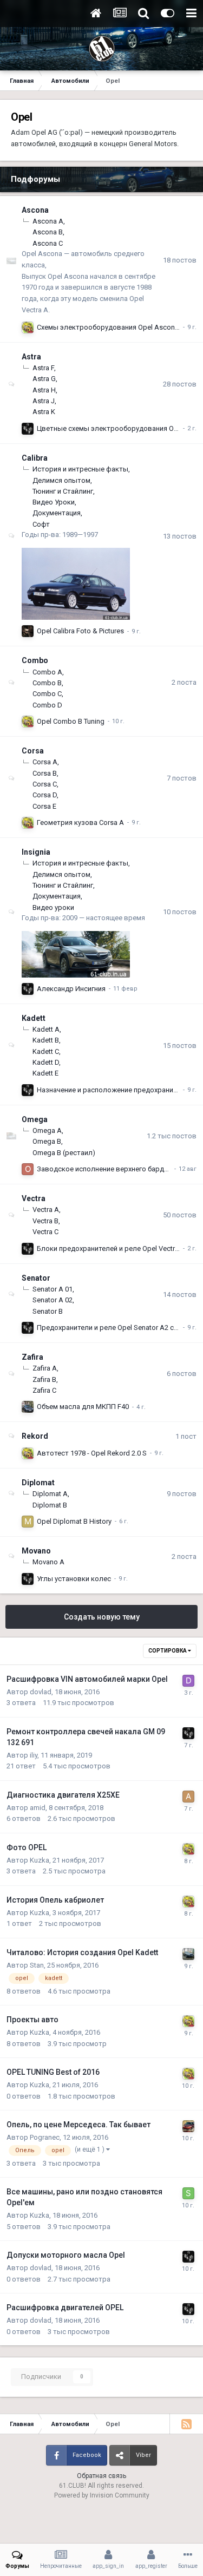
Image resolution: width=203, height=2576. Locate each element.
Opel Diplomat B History (74, 1521)
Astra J (44, 401)
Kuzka (40, 1860)
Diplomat (38, 1483)
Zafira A (45, 1368)
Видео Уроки (54, 502)
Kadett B (46, 1040)
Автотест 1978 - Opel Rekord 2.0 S (92, 1453)
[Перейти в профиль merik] (28, 1522)
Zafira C (44, 1390)
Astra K (44, 412)
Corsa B (45, 773)
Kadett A (46, 1029)
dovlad (41, 1692)
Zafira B (44, 1379)
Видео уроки (53, 907)
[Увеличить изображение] (76, 583)
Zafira (32, 1357)
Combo (35, 660)
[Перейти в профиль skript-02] (188, 2193)
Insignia (36, 852)
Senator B (48, 1311)
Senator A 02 (53, 1300)
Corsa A (45, 762)
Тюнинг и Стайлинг (63, 491)
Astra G (44, 379)
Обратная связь (101, 2476)
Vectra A (46, 1210)
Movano (36, 1551)
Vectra (34, 1198)
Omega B (47, 1141)
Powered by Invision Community (102, 2495)
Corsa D (45, 795)
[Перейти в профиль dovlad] (28, 429)
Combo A (47, 672)
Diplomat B (50, 1505)
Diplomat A (50, 1494)
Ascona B (48, 232)
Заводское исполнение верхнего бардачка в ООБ (119, 1169)
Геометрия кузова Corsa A (80, 822)
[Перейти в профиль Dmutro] (188, 1681)
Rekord (35, 1436)
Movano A (48, 1562)
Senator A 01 (53, 1289)
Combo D (47, 705)
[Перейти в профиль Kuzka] (28, 327)
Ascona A (48, 221)
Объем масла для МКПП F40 (83, 1407)
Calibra (35, 458)
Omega (35, 1119)
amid (38, 1808)
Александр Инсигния (71, 989)
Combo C (47, 694)
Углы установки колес (74, 1579)
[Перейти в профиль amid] (188, 1797)
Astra (31, 357)
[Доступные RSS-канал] (186, 2424)
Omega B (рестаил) (64, 1153)
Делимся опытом (61, 480)
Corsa (33, 751)
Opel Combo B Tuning (71, 721)
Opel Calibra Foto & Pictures (80, 631)
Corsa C (45, 784)
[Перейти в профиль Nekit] (188, 2126)
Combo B (47, 683)
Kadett (34, 1018)
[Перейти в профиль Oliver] (28, 1169)
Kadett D (46, 1062)
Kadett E (45, 1073)
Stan (37, 1965)
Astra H (44, 390)
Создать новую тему (102, 1617)
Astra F (43, 368)
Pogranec (45, 2137)
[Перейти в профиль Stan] (188, 1954)
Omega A (47, 1130)
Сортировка (168, 1651)
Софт (41, 524)
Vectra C (45, 1232)
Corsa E (44, 806)
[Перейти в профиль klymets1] (28, 1407)
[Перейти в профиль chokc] (28, 631)
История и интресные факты (80, 469)
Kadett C (46, 1051)
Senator (36, 1278)
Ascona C (48, 243)
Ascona (35, 210)
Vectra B (45, 1221)
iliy (34, 1755)
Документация (57, 513)
